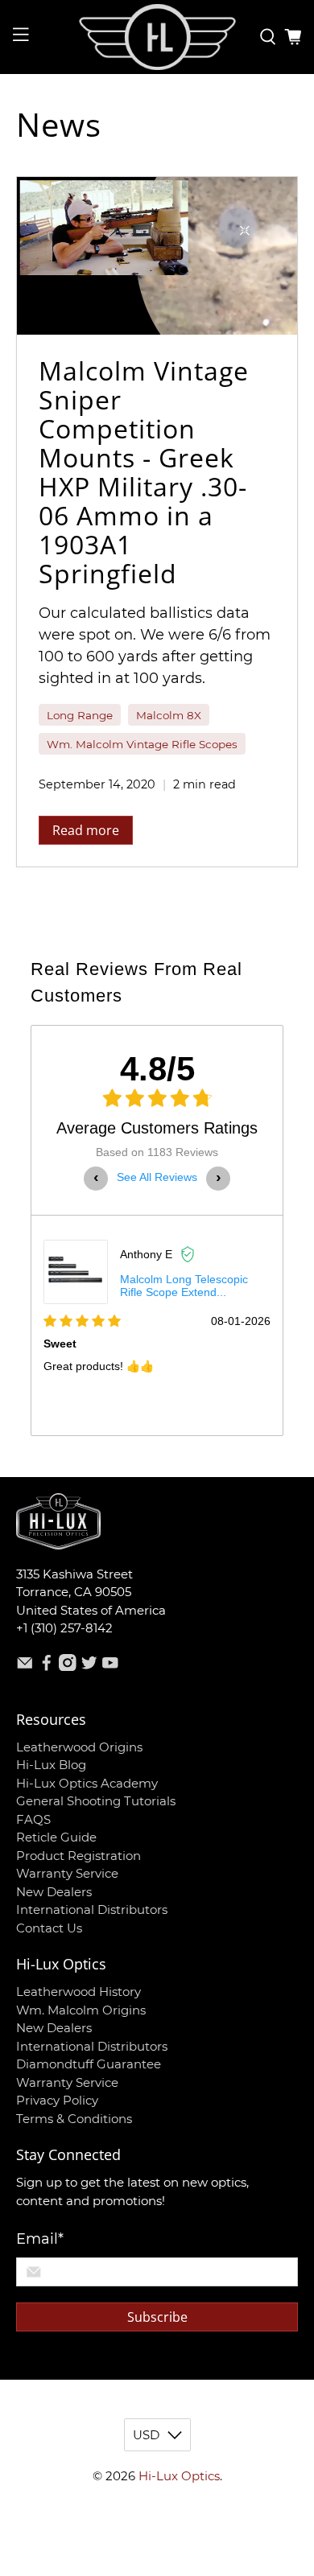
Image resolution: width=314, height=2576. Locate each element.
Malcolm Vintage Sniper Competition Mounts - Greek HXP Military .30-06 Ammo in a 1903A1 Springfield (144, 472)
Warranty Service (67, 1873)
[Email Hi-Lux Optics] (25, 1667)
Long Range (80, 715)
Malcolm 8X (169, 715)
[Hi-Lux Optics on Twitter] (89, 1667)
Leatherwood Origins (79, 1747)
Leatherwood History (78, 1992)
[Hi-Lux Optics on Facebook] (47, 1667)
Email (40, 2239)
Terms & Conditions (74, 2119)
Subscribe (157, 2317)
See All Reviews (157, 1177)
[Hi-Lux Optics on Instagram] (68, 1667)
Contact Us (49, 1928)
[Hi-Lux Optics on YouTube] (110, 1667)
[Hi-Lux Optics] (157, 37)
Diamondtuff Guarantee (89, 2064)
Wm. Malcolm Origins (81, 2010)
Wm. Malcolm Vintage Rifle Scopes (142, 744)
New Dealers (54, 1892)
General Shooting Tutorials (96, 1801)
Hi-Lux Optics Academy (87, 1783)
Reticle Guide (56, 1837)
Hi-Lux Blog (51, 1765)
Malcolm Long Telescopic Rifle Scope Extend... (184, 1286)
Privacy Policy (57, 2100)
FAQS (33, 1819)
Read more (86, 830)
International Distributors (92, 1909)
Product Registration (78, 1856)
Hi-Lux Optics (179, 2476)
